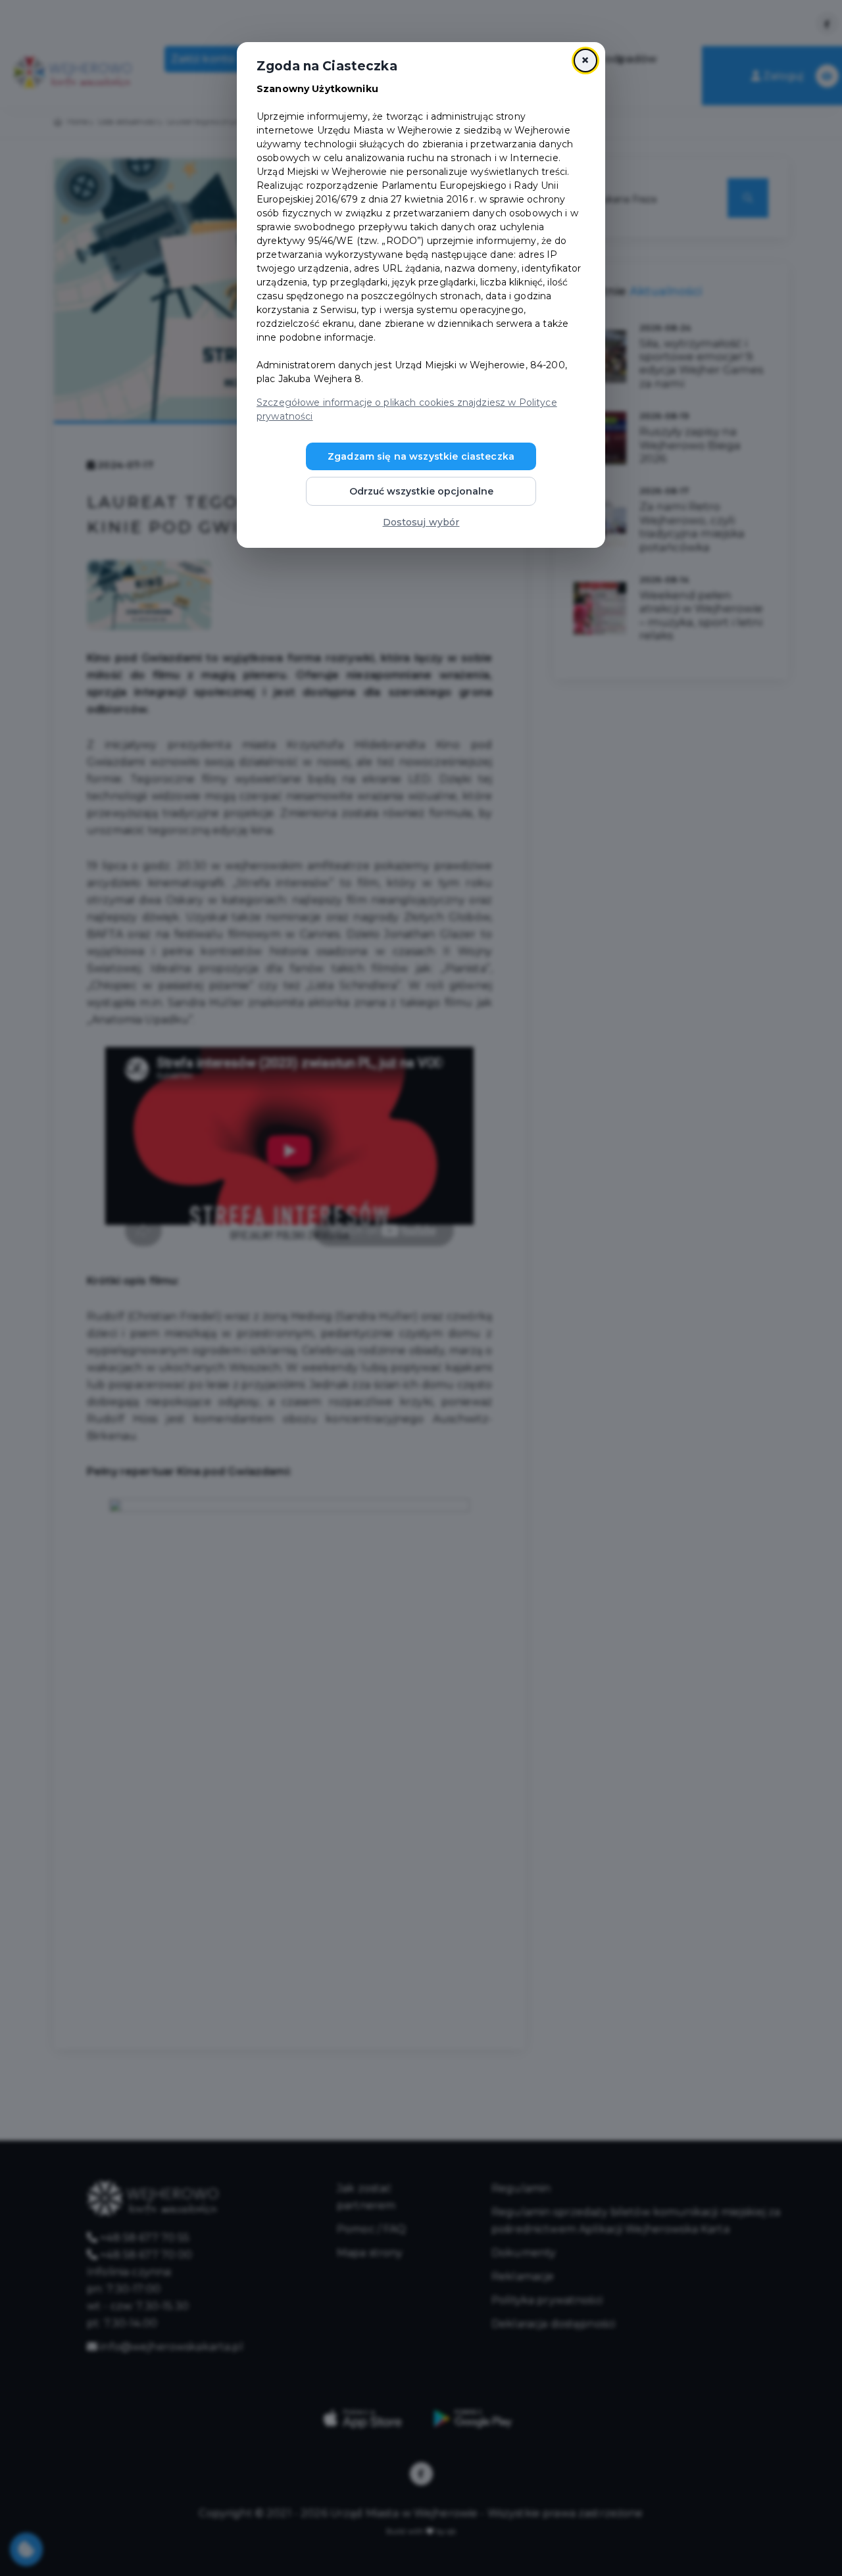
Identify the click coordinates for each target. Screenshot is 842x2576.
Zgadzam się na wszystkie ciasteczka (421, 456)
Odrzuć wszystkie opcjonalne (421, 491)
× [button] (585, 60)
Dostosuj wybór (421, 522)
